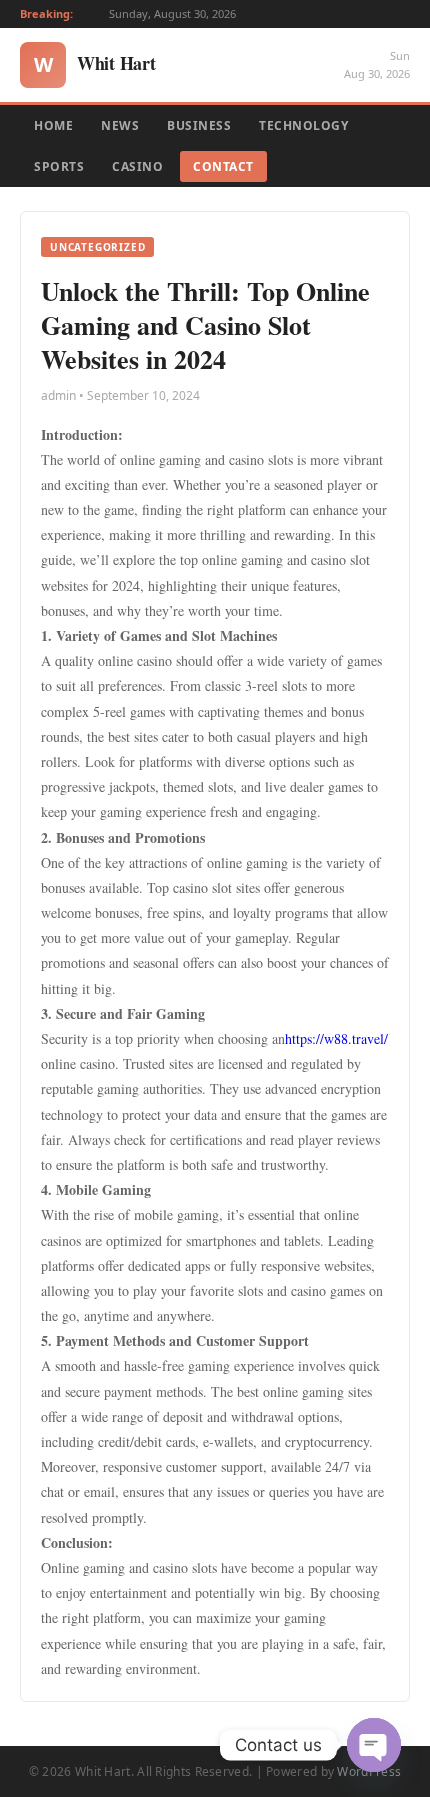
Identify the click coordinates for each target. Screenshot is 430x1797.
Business (199, 125)
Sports (59, 166)
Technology (303, 125)
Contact (223, 166)
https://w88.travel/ (336, 1038)
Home (53, 125)
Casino (137, 166)
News (120, 125)
